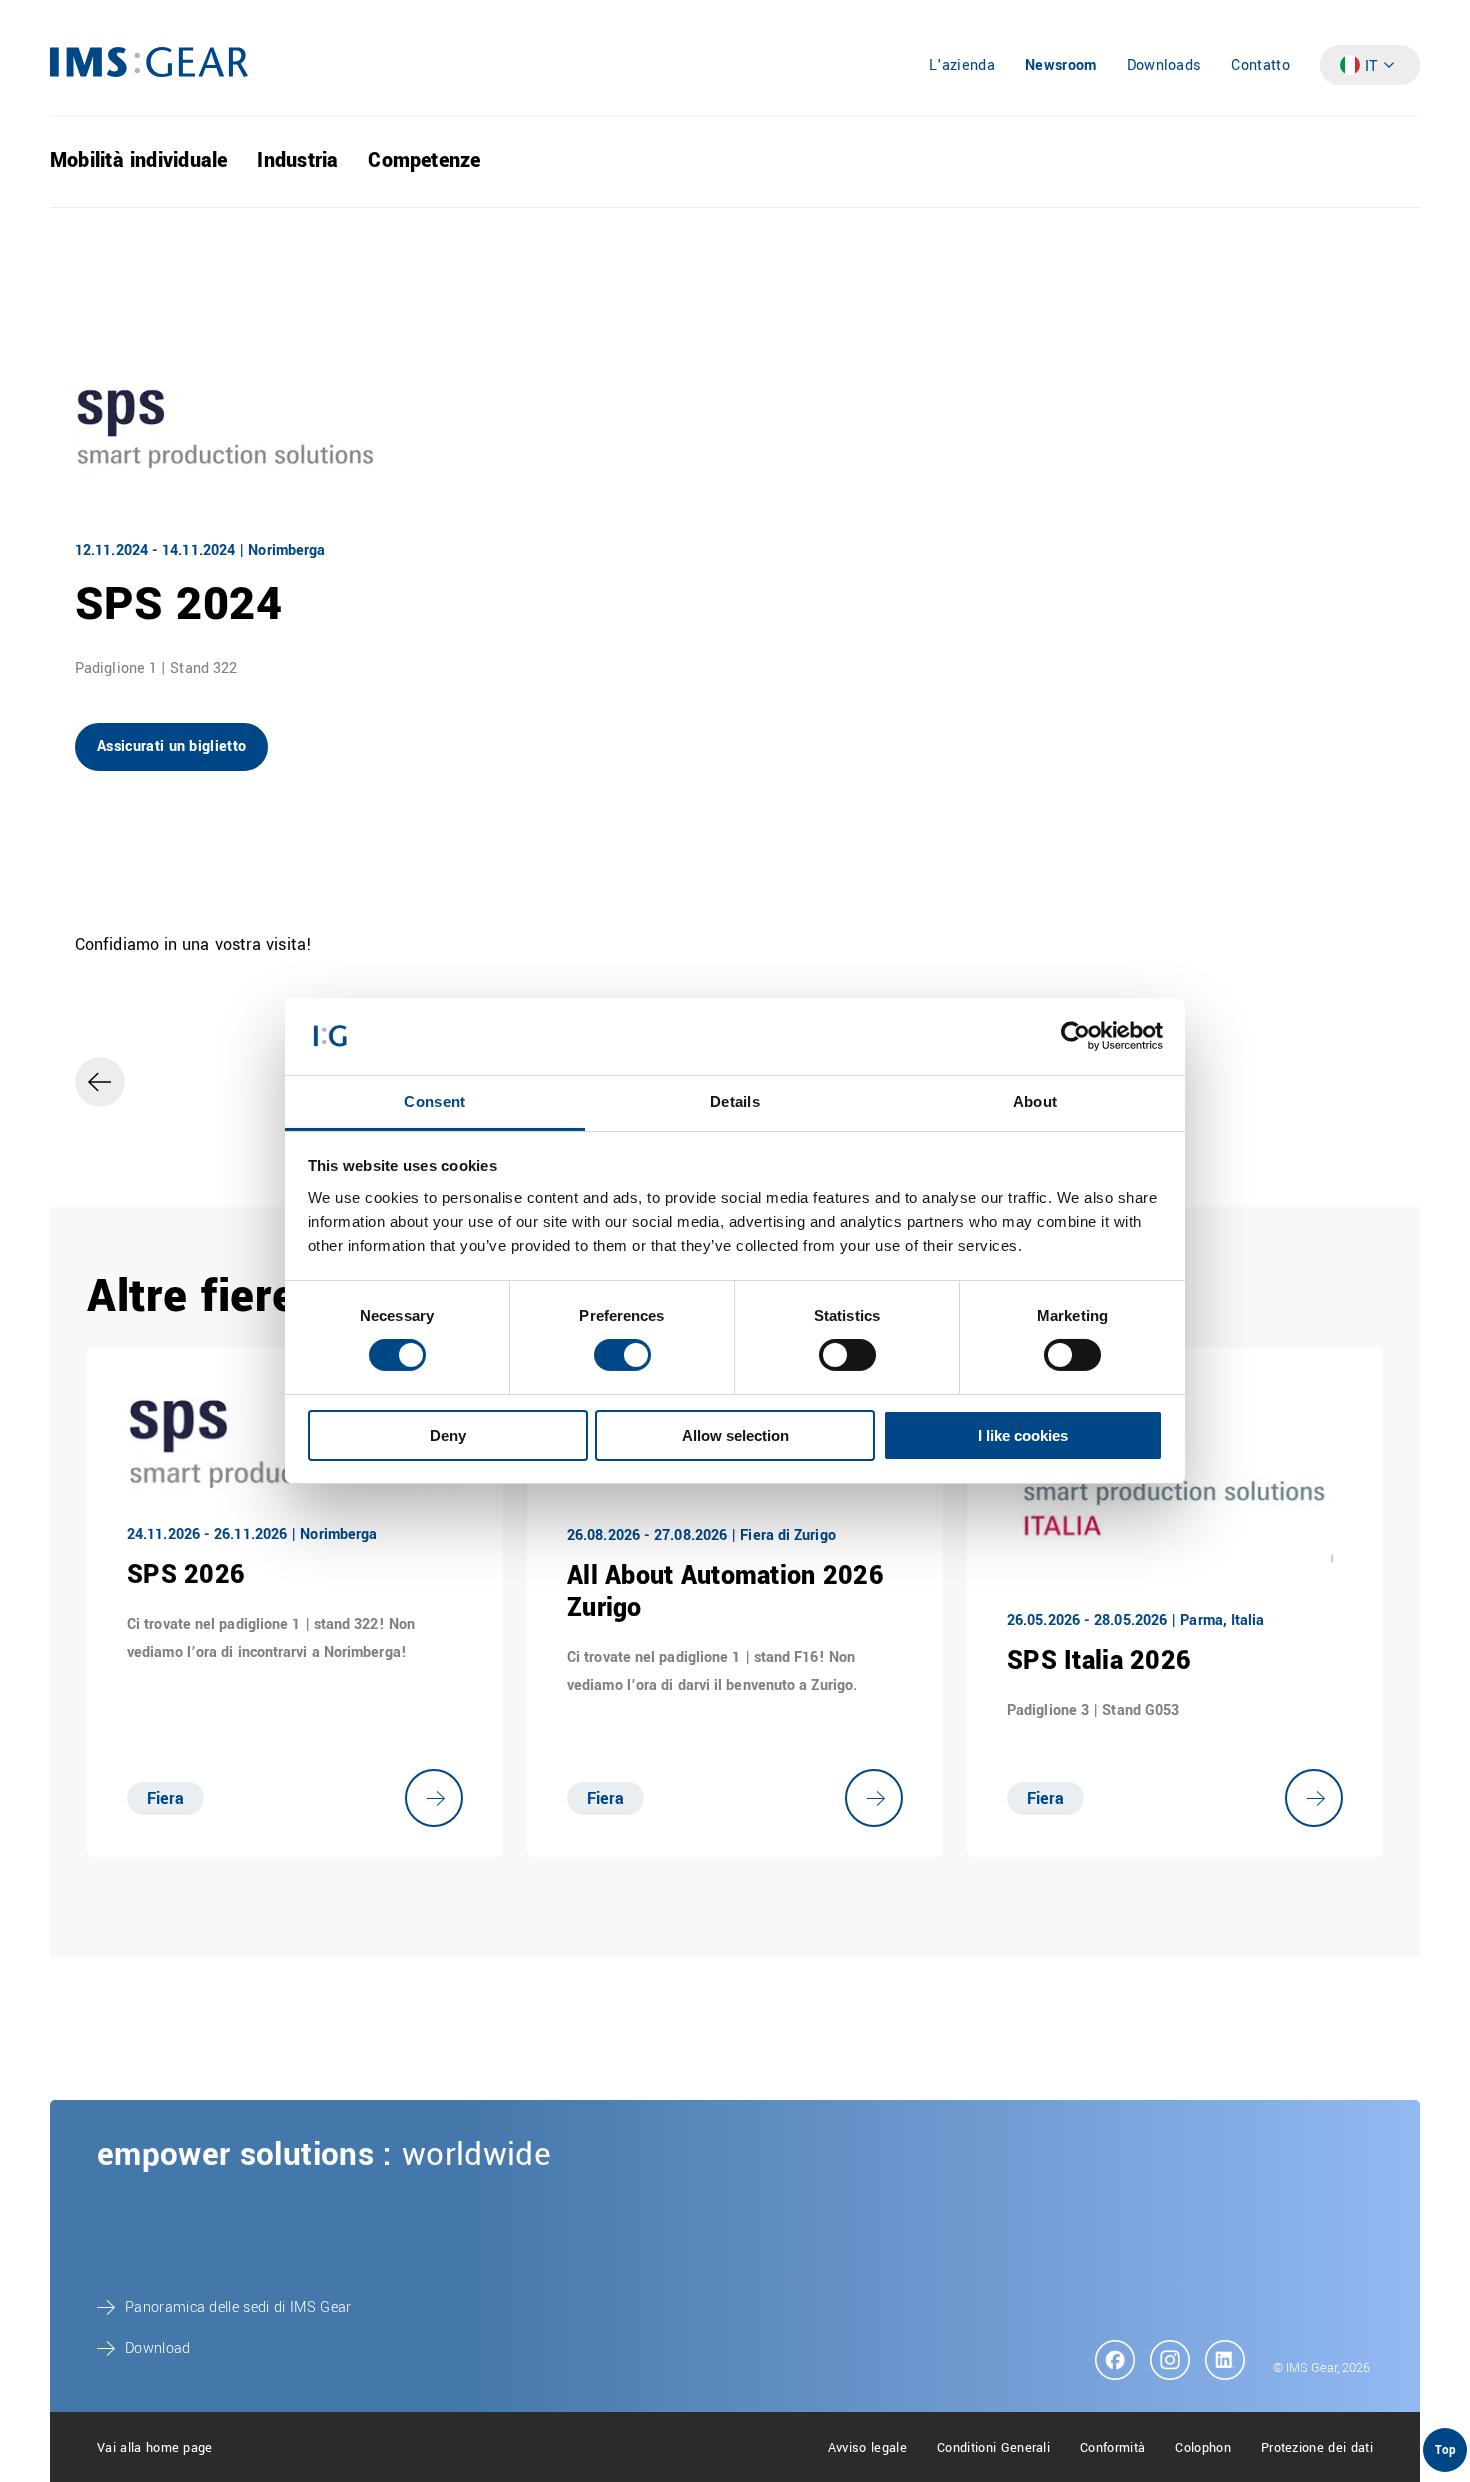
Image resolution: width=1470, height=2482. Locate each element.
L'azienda (962, 65)
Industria (297, 160)
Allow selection (735, 1435)
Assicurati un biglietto (171, 746)
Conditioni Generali (993, 2448)
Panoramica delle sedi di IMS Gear (238, 2307)
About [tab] (1035, 1101)
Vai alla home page (155, 2448)
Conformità (1112, 2448)
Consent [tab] (434, 1101)
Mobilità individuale (138, 160)
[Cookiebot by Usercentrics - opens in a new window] (1075, 1036)
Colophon (1203, 2448)
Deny (448, 1435)
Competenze (424, 160)
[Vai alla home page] (149, 72)
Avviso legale (867, 2448)
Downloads (1164, 65)
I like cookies (1023, 1435)
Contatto (1260, 65)
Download (158, 2348)
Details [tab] (735, 1101)
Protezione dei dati (1317, 2448)
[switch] (622, 1355)
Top (1445, 2450)
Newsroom (1061, 65)
